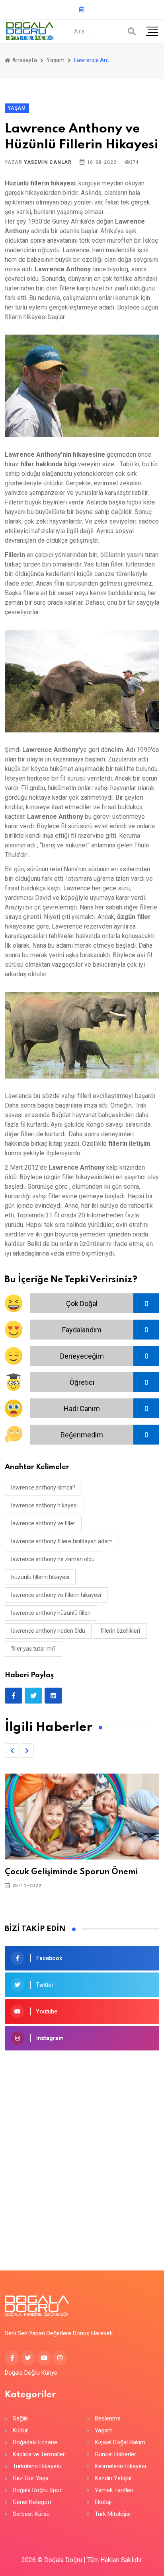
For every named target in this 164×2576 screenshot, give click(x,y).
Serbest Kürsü (31, 2514)
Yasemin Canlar (48, 162)
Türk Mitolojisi (113, 2514)
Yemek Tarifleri (114, 2490)
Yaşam (56, 60)
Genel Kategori (32, 2502)
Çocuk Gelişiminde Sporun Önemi (71, 1872)
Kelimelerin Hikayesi (120, 2466)
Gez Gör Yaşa (31, 2478)
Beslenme (108, 2419)
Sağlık (20, 2419)
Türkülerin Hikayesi (37, 2466)
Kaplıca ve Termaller (39, 2454)
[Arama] (132, 31)
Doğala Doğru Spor (37, 2490)
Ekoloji (103, 2502)
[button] (12, 1750)
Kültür (20, 2431)
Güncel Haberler (115, 2454)
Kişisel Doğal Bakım (120, 2443)
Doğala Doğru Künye (31, 2373)
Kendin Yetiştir (113, 2478)
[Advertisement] (82, 2148)
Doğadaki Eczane (35, 2443)
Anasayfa (24, 60)
